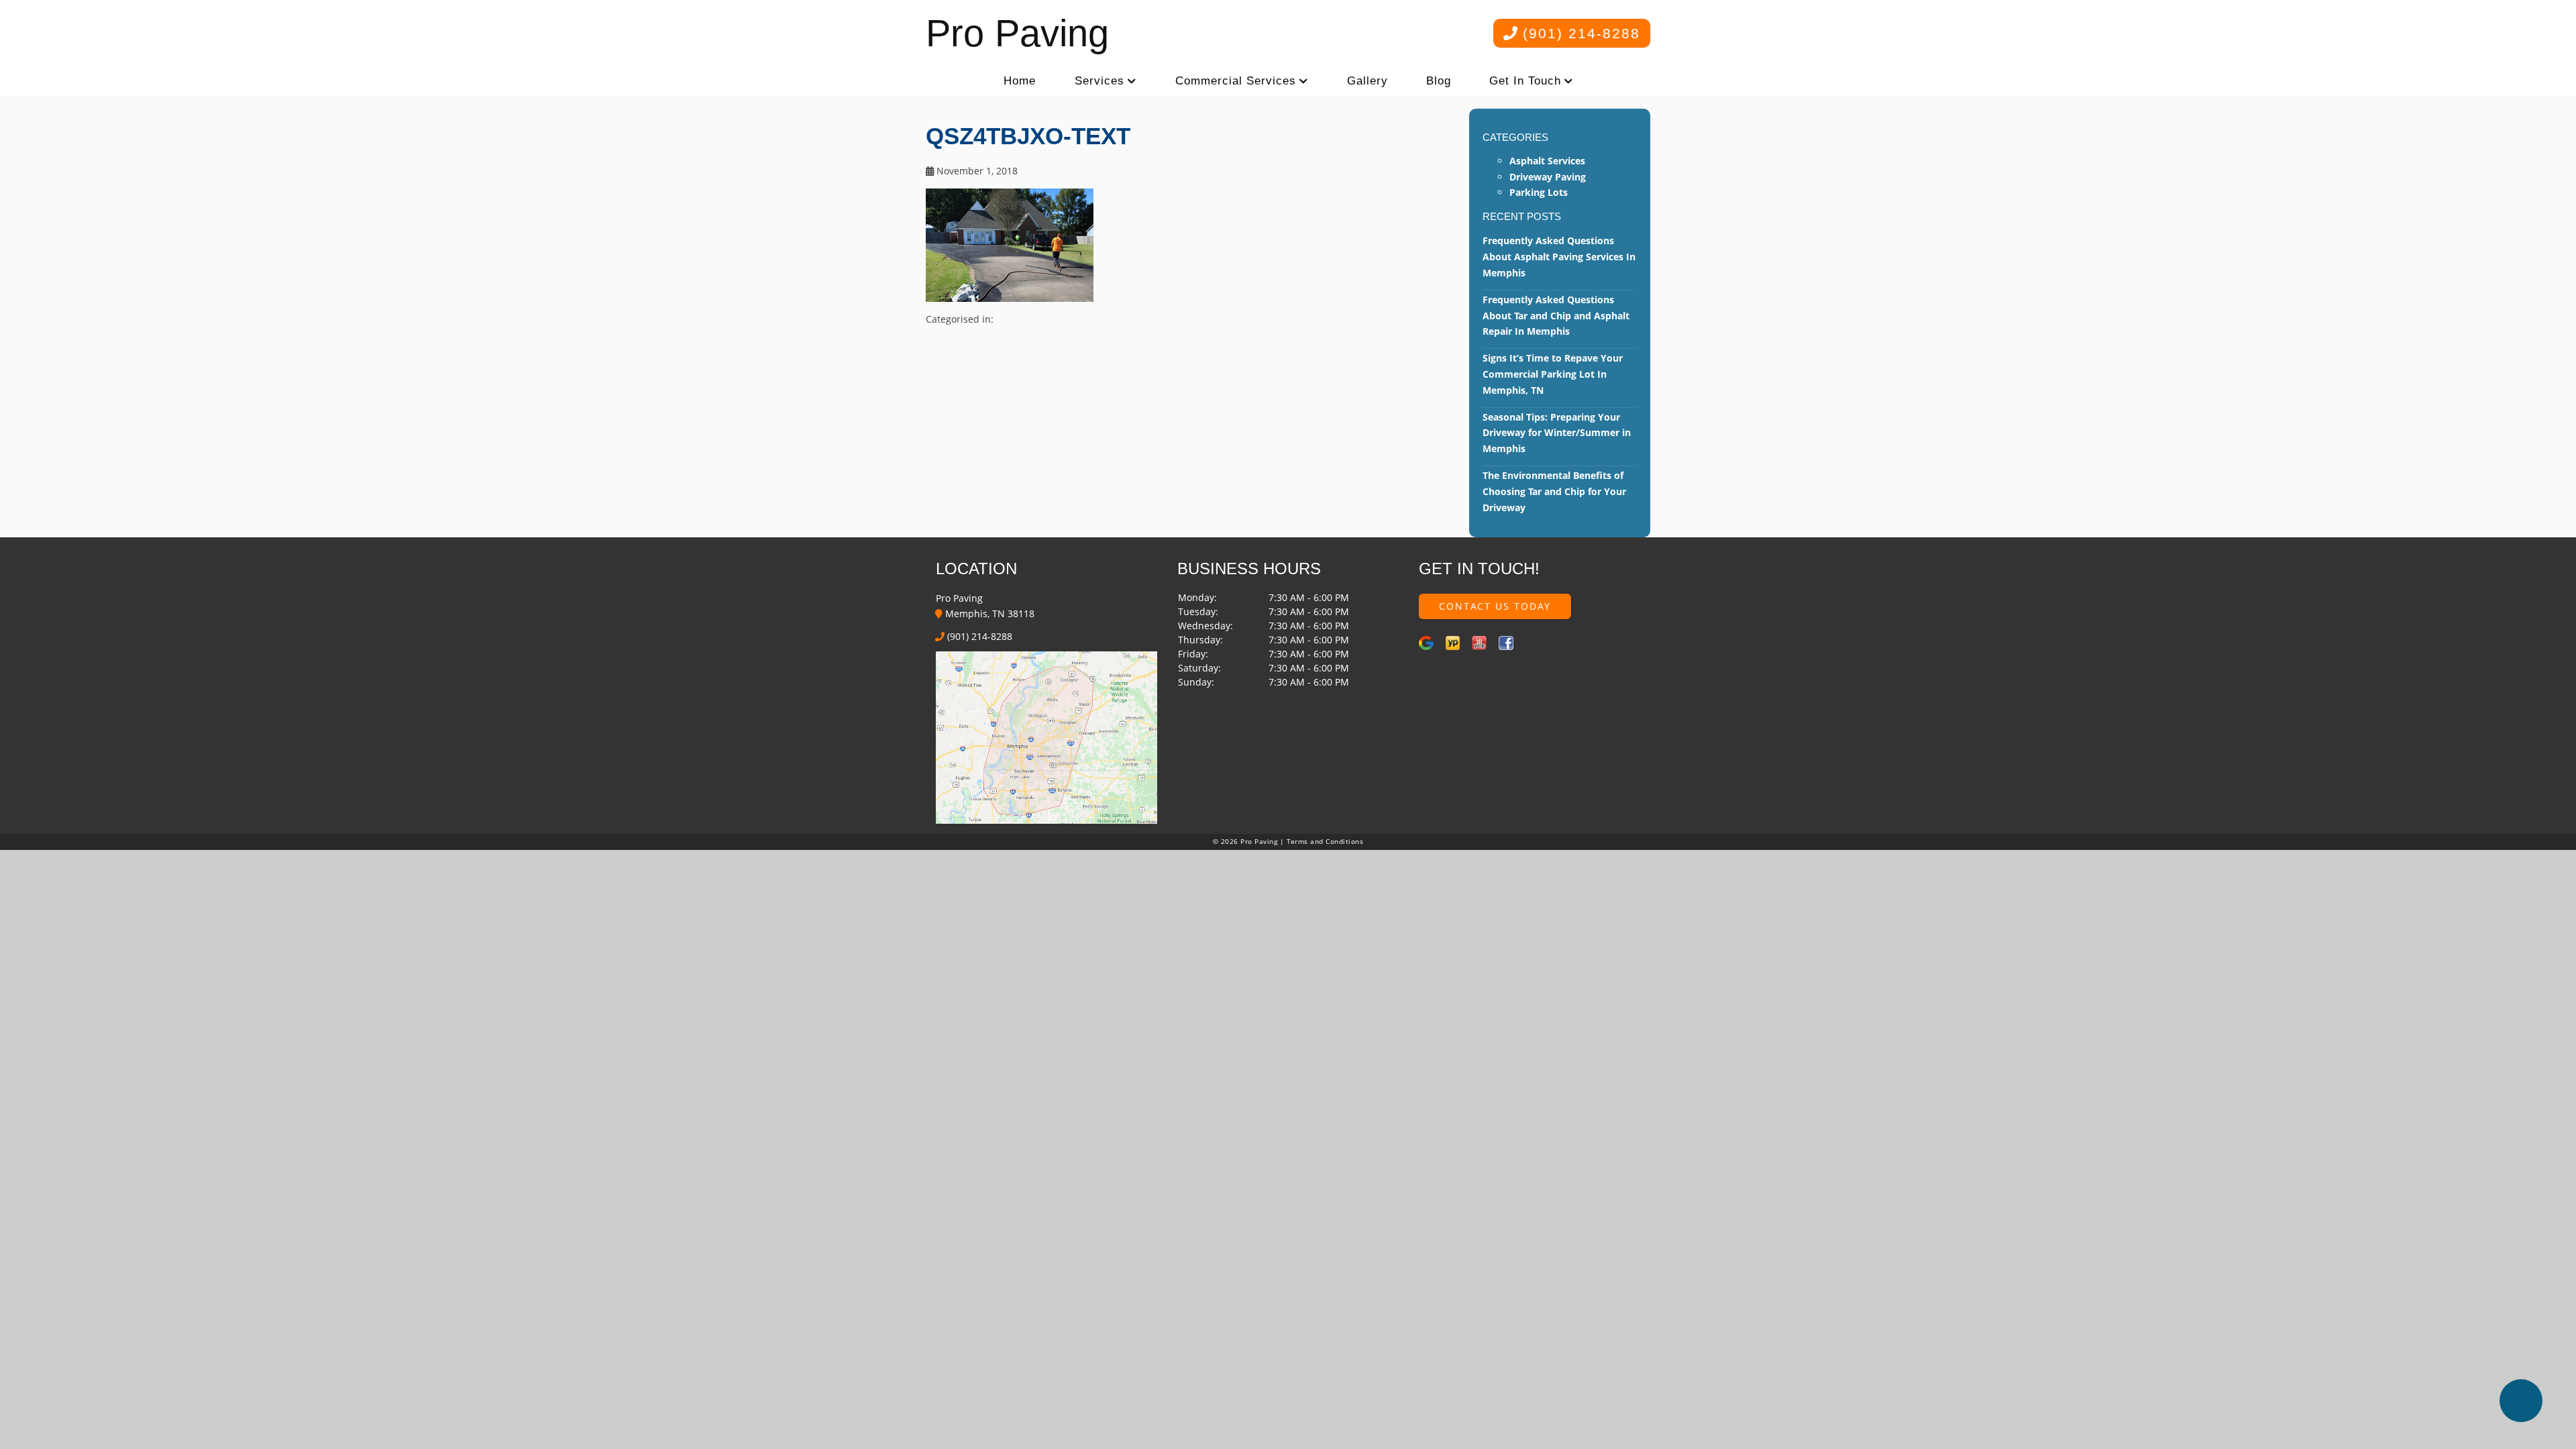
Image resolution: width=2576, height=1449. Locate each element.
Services (1099, 81)
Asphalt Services (1547, 161)
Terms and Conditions (1325, 842)
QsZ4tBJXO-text (1028, 136)
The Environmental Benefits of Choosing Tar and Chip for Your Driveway (1554, 491)
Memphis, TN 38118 (988, 613)
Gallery (1367, 81)
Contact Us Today (1495, 606)
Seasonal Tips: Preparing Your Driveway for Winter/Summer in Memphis (1557, 433)
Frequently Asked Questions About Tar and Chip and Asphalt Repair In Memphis (1556, 316)
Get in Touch (1525, 81)
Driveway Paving (1548, 177)
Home (1020, 81)
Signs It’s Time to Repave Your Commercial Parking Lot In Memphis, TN (1553, 374)
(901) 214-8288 (1579, 33)
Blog (1439, 81)
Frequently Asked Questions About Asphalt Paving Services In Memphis (1559, 257)
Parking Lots (1539, 192)
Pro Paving (1017, 33)
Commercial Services (1236, 81)
